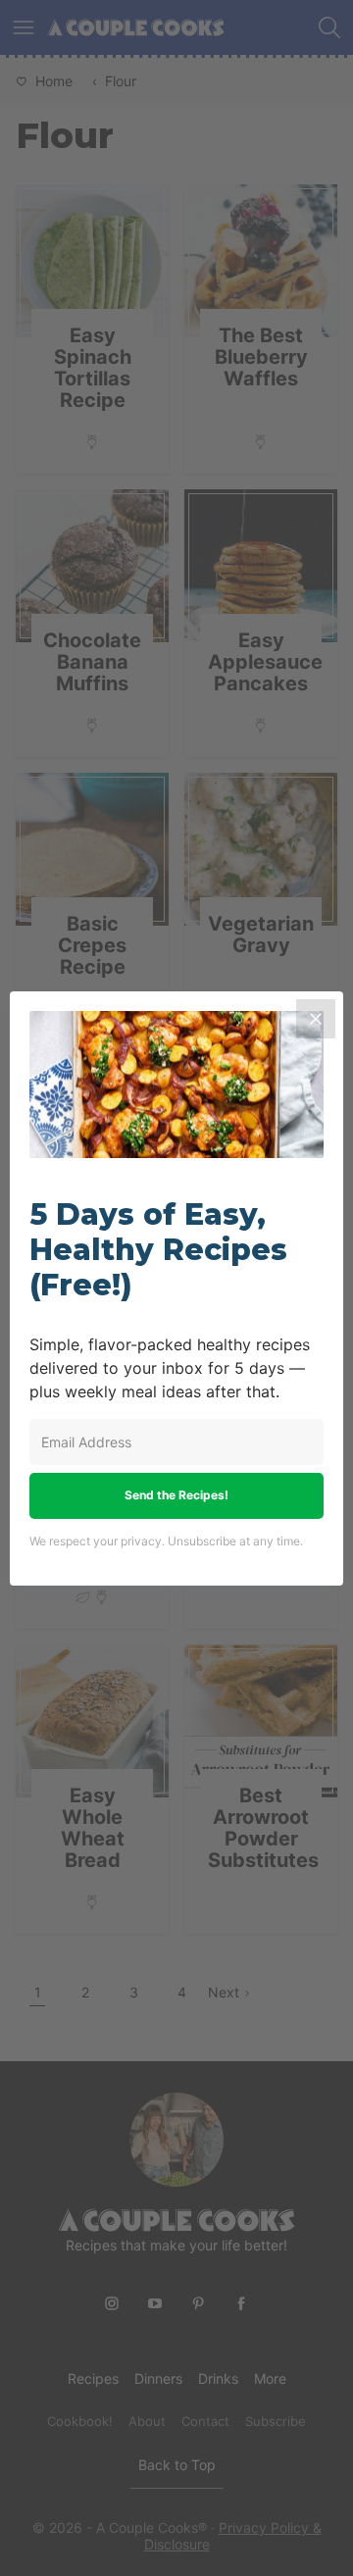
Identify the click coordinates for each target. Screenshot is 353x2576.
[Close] (316, 1019)
